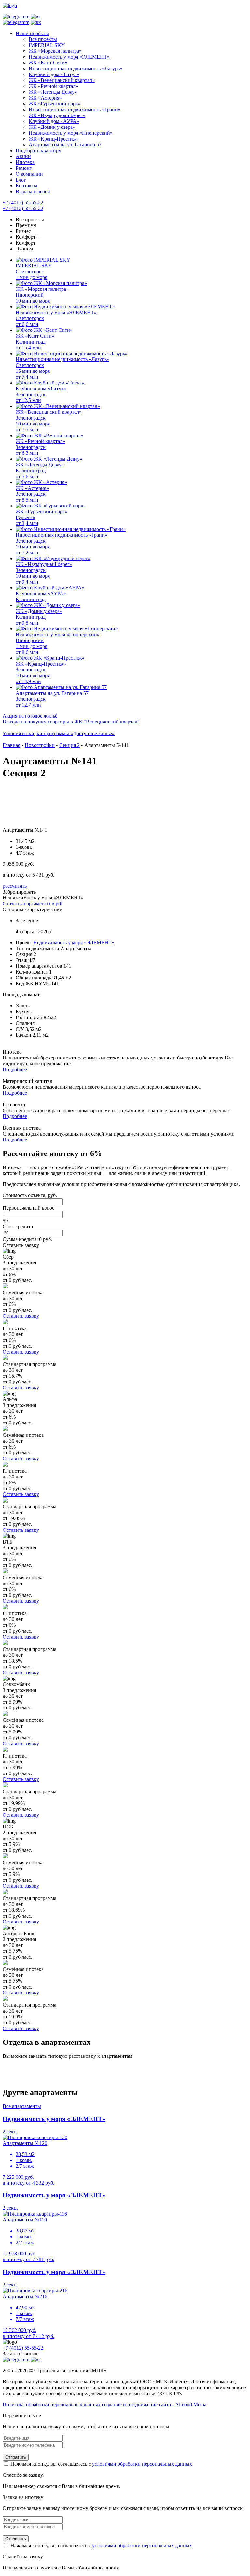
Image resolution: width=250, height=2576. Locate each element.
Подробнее (15, 1069)
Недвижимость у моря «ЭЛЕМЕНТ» (74, 943)
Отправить (16, 2457)
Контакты (27, 186)
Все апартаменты (22, 2106)
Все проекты (30, 219)
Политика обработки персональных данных (52, 2404)
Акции (23, 156)
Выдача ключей (33, 191)
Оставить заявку (21, 1245)
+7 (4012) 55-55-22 (23, 202)
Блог (21, 180)
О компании (29, 174)
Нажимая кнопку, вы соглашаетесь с (101, 2464)
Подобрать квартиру (38, 150)
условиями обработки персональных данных (142, 2464)
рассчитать (15, 886)
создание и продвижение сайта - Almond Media (154, 2404)
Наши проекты (32, 33)
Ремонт (24, 168)
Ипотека (25, 162)
